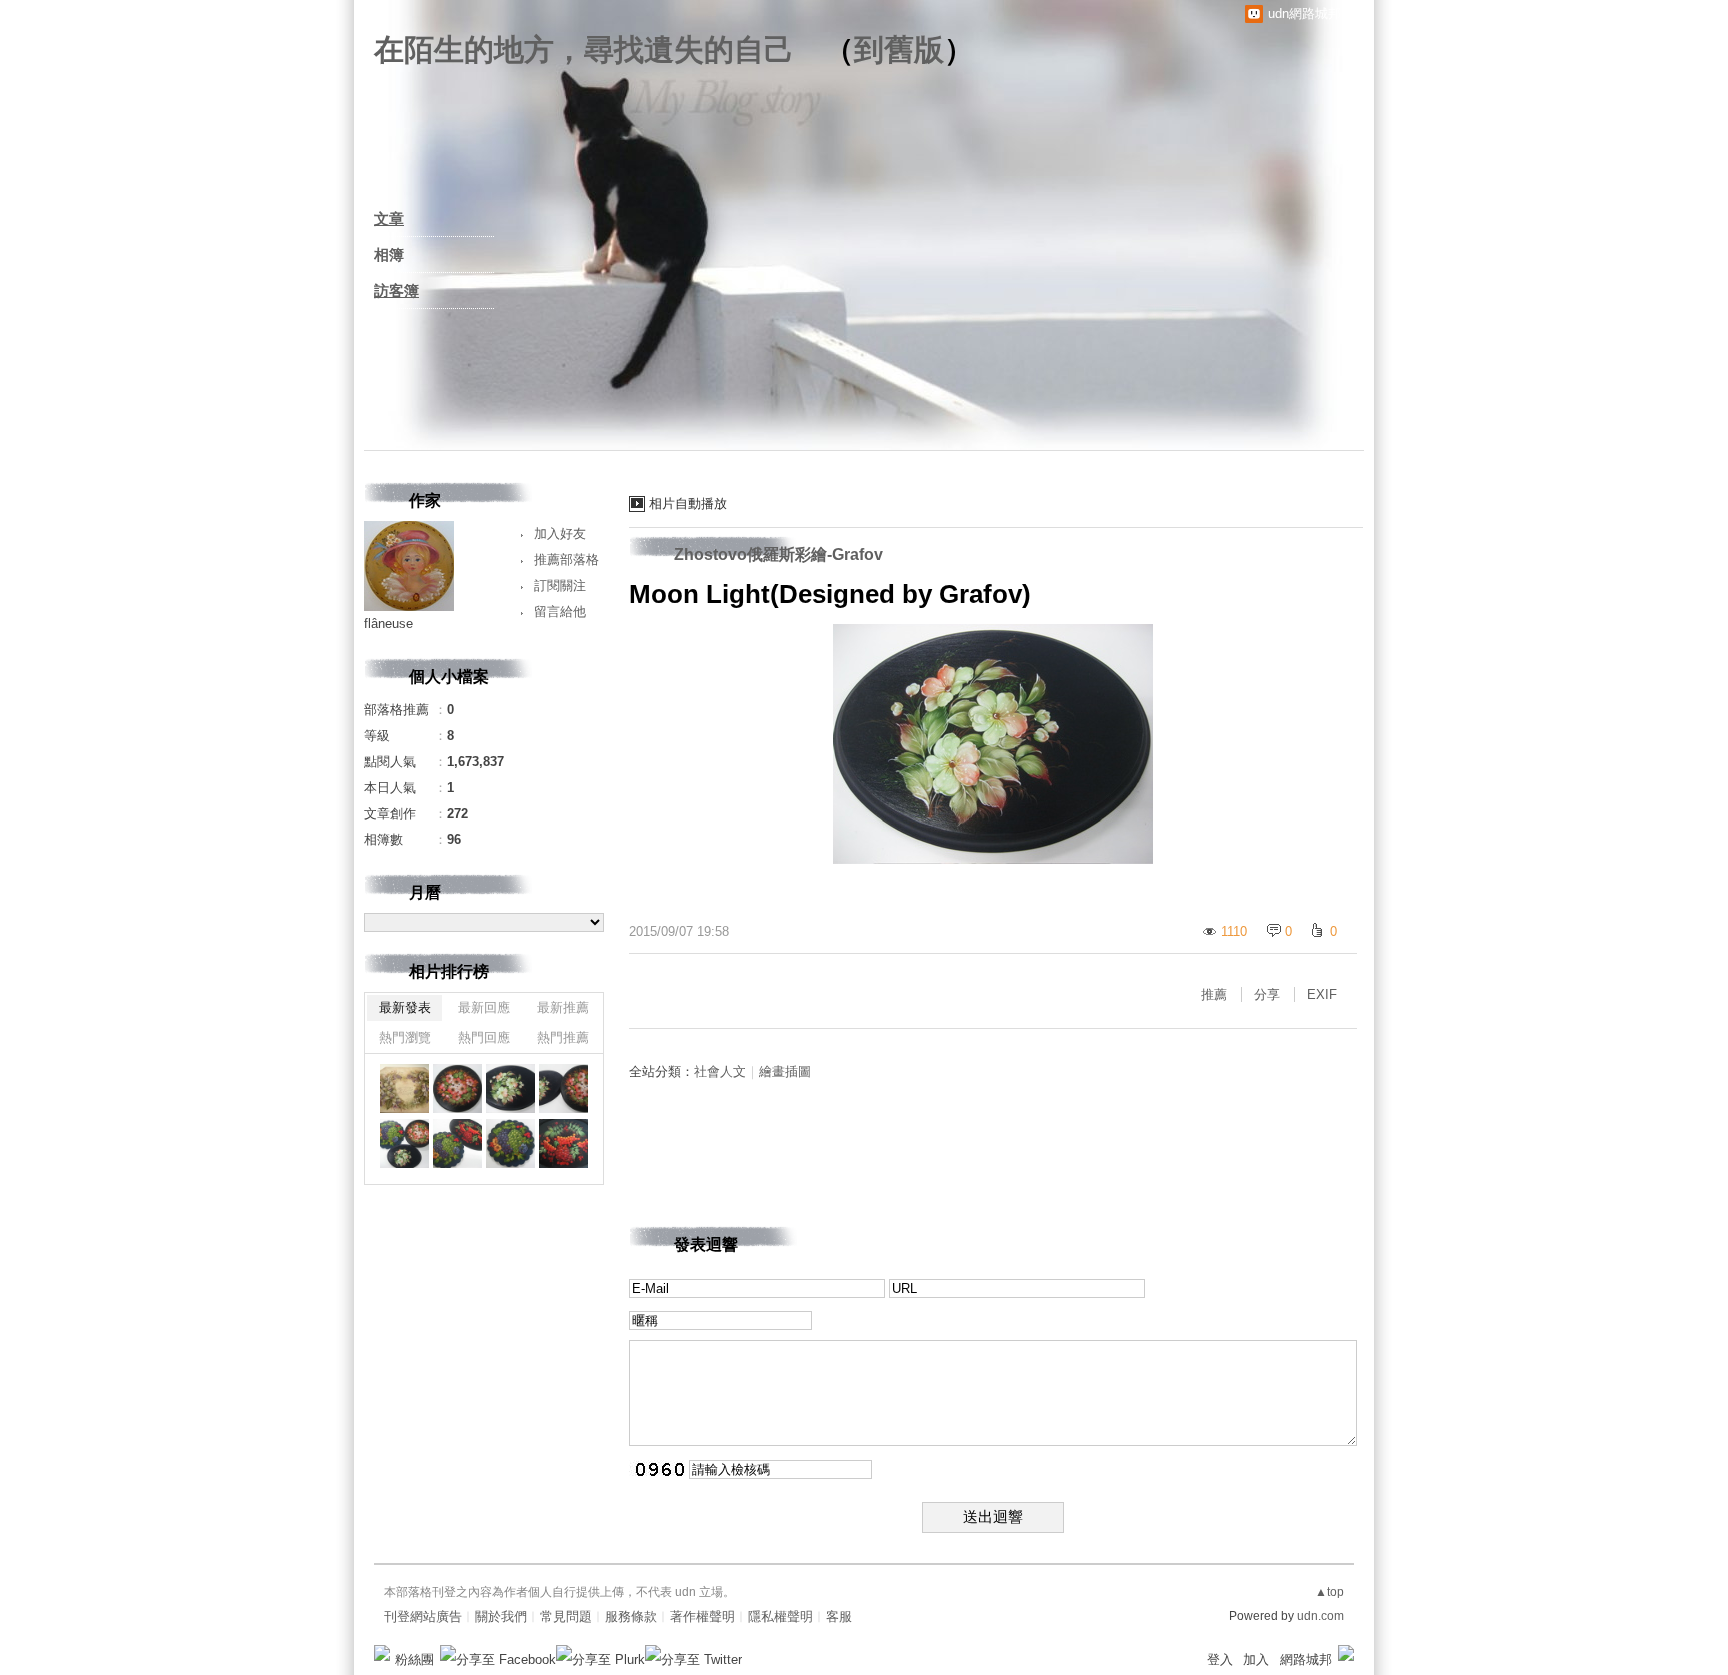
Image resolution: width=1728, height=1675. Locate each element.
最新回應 (484, 1007)
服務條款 (631, 1616)
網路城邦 (1306, 1659)
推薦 (1214, 994)
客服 (839, 1616)
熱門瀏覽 (405, 1037)
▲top (1329, 1592)
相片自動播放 (688, 503)
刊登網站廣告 (423, 1616)
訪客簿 (396, 290)
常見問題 (566, 1616)
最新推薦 (563, 1007)
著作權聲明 (702, 1616)
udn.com (1320, 1616)
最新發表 (405, 1007)
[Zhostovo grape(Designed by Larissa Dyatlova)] (510, 1143)
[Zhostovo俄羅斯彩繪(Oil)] (563, 1088)
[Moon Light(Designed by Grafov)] (510, 1088)
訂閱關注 (560, 585)
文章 (389, 218)
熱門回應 (484, 1037)
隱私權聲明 (780, 1616)
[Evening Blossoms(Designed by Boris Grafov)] (457, 1088)
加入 (1256, 1659)
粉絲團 (414, 1659)
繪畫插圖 (785, 1071)
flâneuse (388, 623)
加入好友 (560, 533)
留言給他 (560, 611)
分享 (1267, 994)
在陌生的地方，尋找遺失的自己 (584, 49)
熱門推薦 (563, 1037)
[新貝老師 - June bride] (404, 1088)
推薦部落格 (566, 559)
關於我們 (501, 1616)
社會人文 (720, 1071)
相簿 (389, 254)
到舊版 (899, 49)
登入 (1220, 1659)
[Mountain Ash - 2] (563, 1143)
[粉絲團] (382, 1653)
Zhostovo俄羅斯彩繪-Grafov (778, 554)
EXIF (1322, 994)
